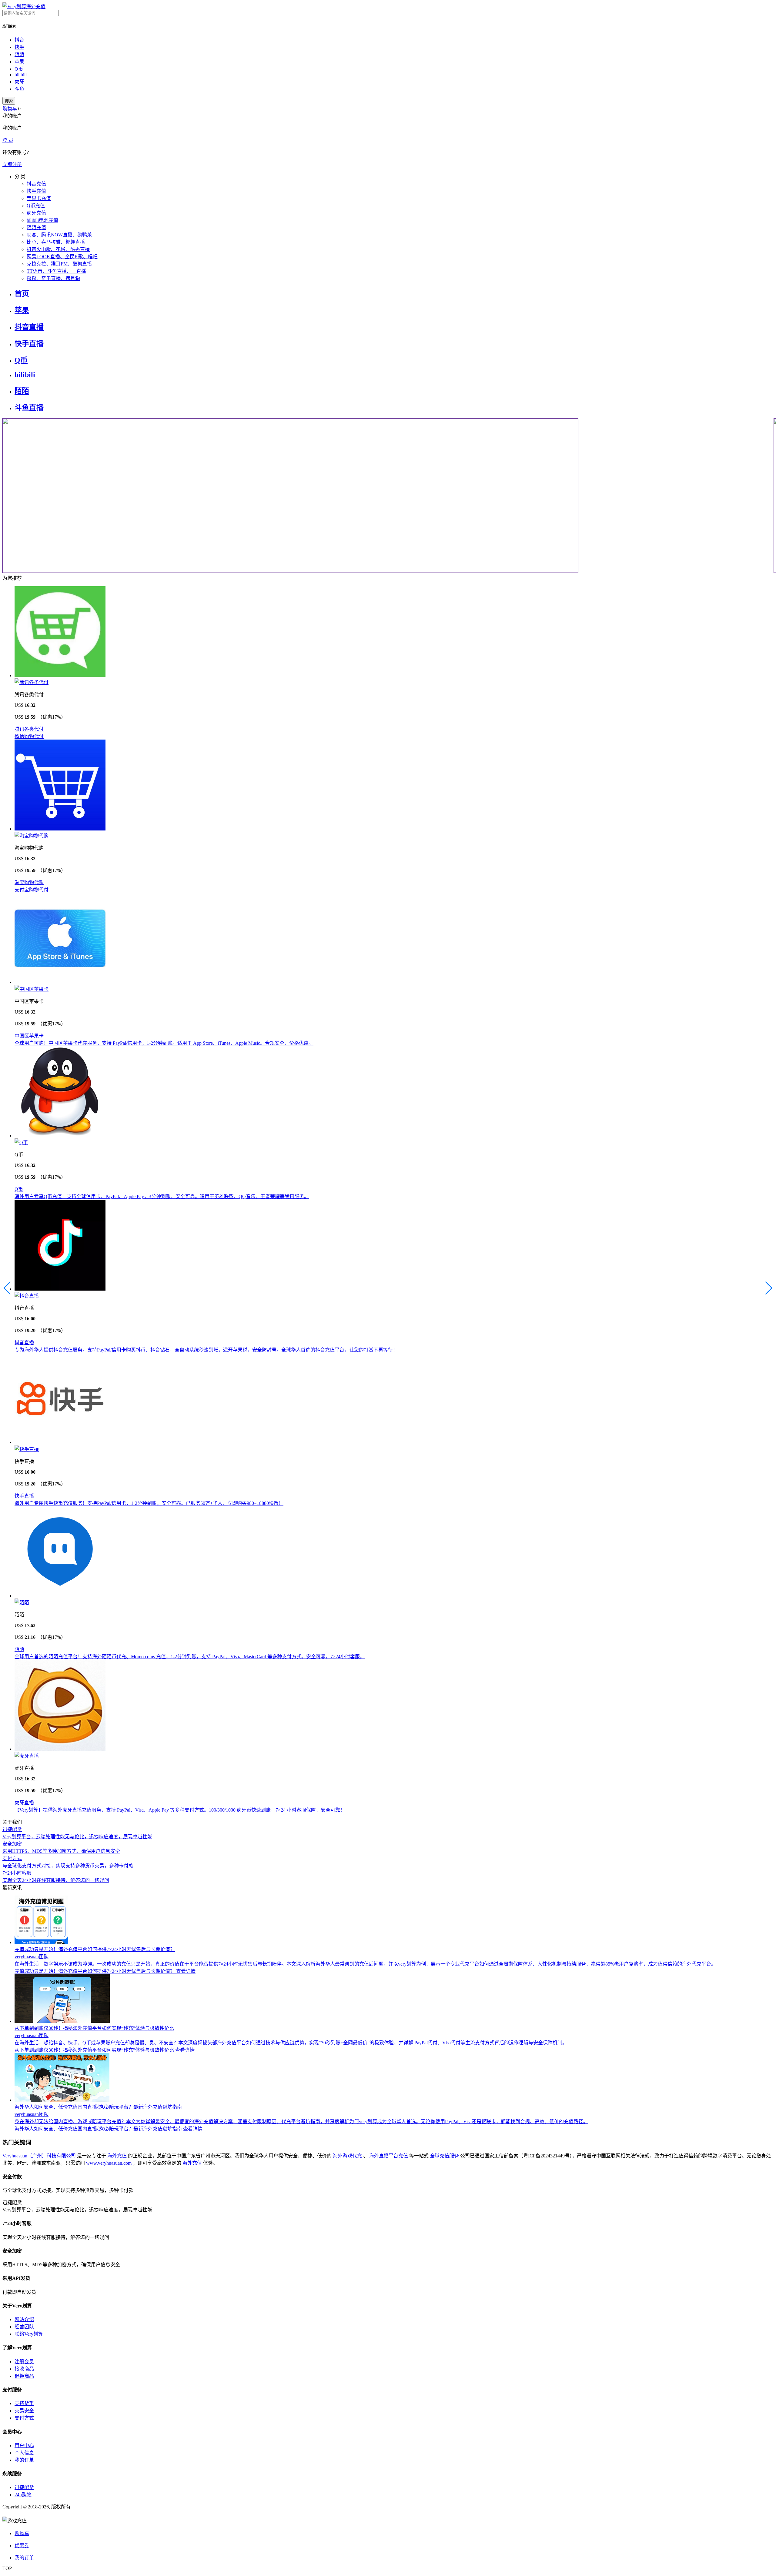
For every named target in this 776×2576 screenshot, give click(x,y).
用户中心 (24, 2446)
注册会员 (24, 2362)
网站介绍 (24, 2319)
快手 (19, 47)
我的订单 (24, 2460)
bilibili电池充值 (42, 220)
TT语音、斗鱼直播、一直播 (56, 271)
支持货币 (24, 2403)
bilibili (21, 75)
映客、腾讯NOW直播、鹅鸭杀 (59, 235)
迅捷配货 (24, 2487)
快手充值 (36, 191)
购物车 (10, 109)
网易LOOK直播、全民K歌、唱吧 (62, 257)
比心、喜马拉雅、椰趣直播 (56, 242)
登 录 (8, 140)
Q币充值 (36, 206)
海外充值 (117, 2156)
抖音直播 (29, 327)
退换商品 (24, 2376)
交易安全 (24, 2411)
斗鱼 (19, 89)
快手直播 (29, 344)
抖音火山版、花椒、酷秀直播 (58, 249)
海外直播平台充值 (389, 2156)
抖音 (19, 40)
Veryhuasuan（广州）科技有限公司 (39, 2156)
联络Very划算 (29, 2334)
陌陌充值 (36, 227)
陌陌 (19, 54)
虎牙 (19, 82)
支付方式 (24, 2418)
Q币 (19, 69)
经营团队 (24, 2327)
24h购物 (23, 2495)
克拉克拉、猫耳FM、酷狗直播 (59, 264)
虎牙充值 (36, 213)
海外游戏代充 (347, 2156)
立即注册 (12, 164)
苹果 (19, 62)
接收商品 (24, 2369)
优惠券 (22, 2546)
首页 (22, 294)
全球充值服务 (444, 2156)
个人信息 (24, 2453)
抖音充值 (36, 184)
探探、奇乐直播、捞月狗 (53, 278)
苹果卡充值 (39, 198)
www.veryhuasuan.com (109, 2163)
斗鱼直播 (29, 408)
